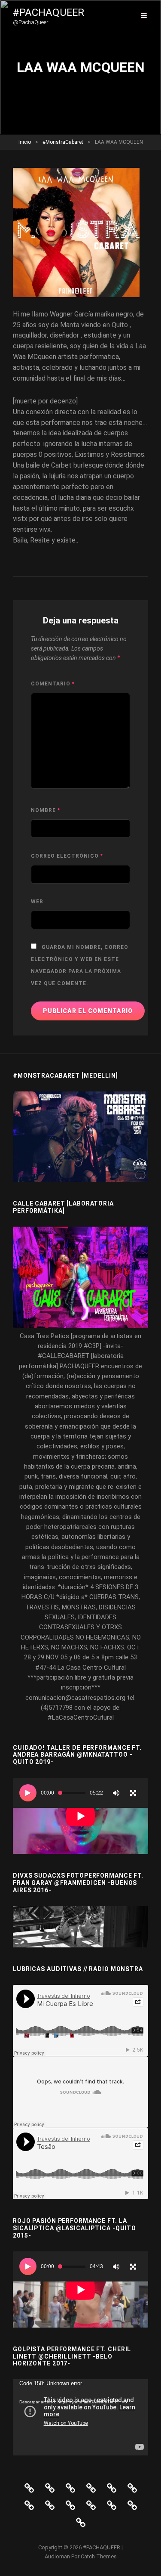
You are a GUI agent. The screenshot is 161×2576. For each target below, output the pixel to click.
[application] (80, 1816)
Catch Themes (99, 2556)
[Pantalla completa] (133, 1793)
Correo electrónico (67, 856)
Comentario (53, 684)
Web (37, 902)
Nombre (46, 810)
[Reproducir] (28, 1793)
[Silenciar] (116, 1793)
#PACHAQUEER (49, 12)
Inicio (25, 142)
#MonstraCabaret (63, 142)
